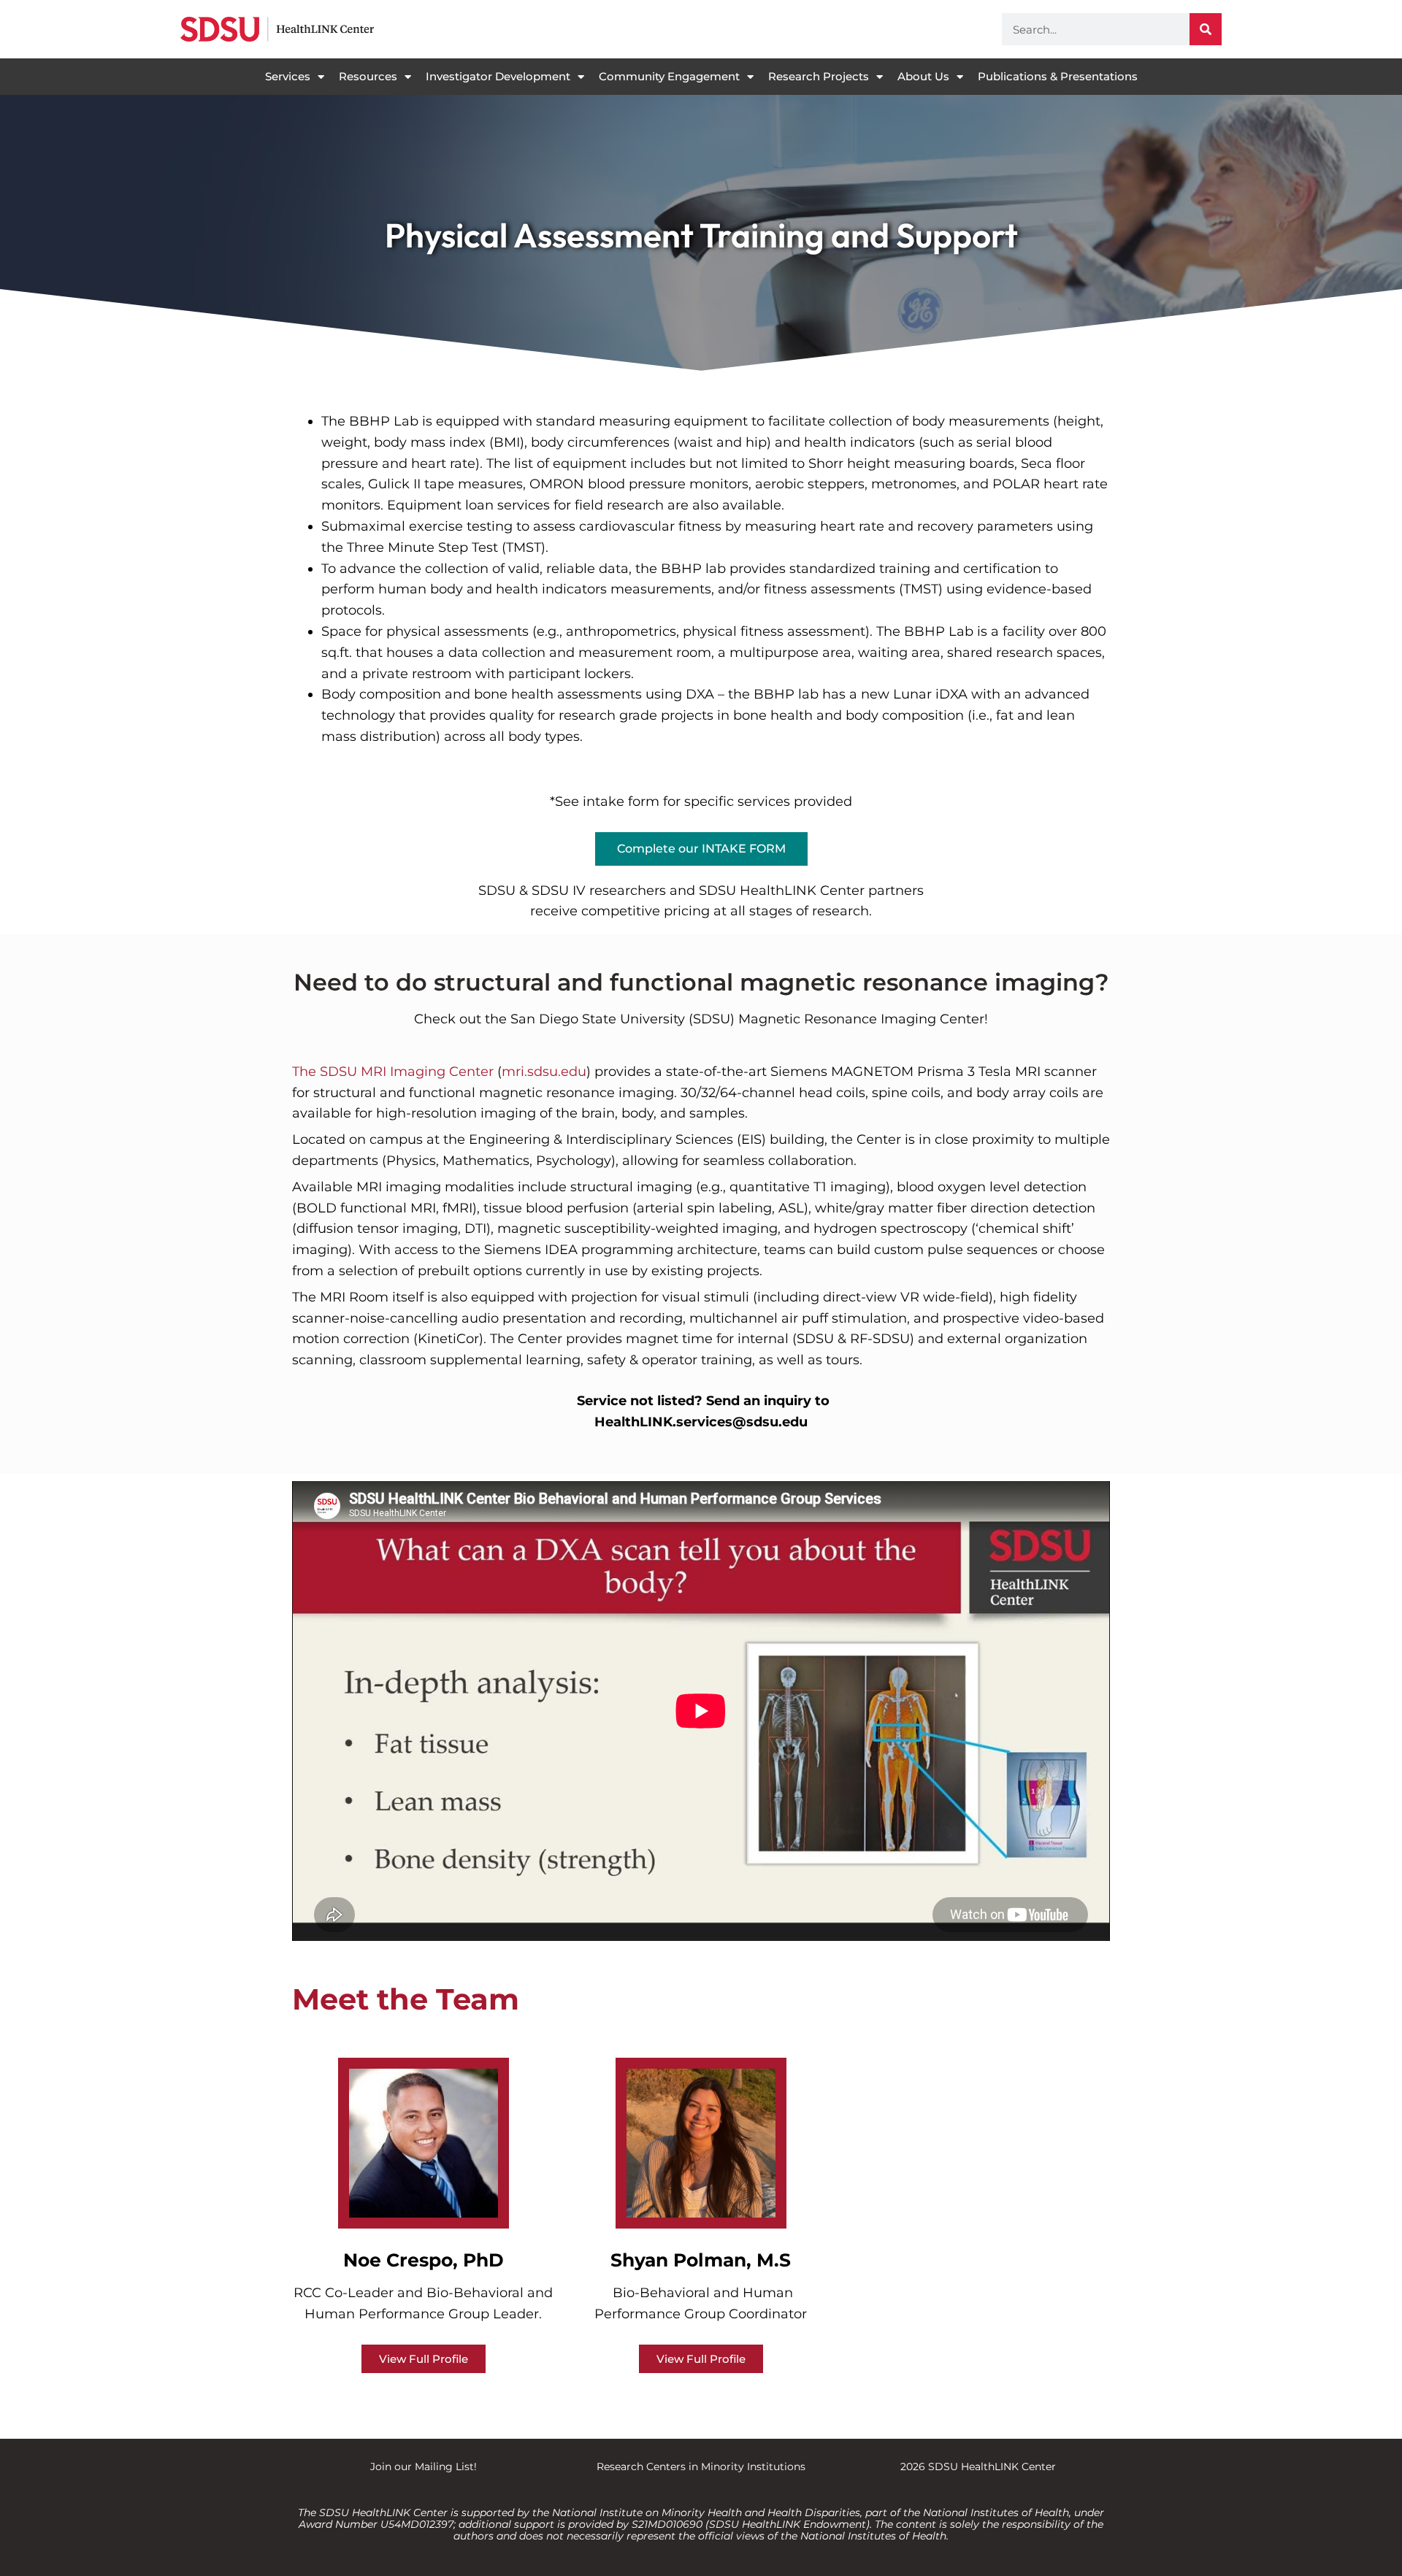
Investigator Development (498, 76)
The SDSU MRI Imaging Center (393, 1072)
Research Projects (819, 76)
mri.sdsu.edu (544, 1072)
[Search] (1206, 29)
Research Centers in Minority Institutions (701, 2467)
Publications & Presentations (1058, 76)
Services (288, 76)
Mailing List (444, 2467)
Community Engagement (669, 76)
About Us (923, 76)
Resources (368, 76)
